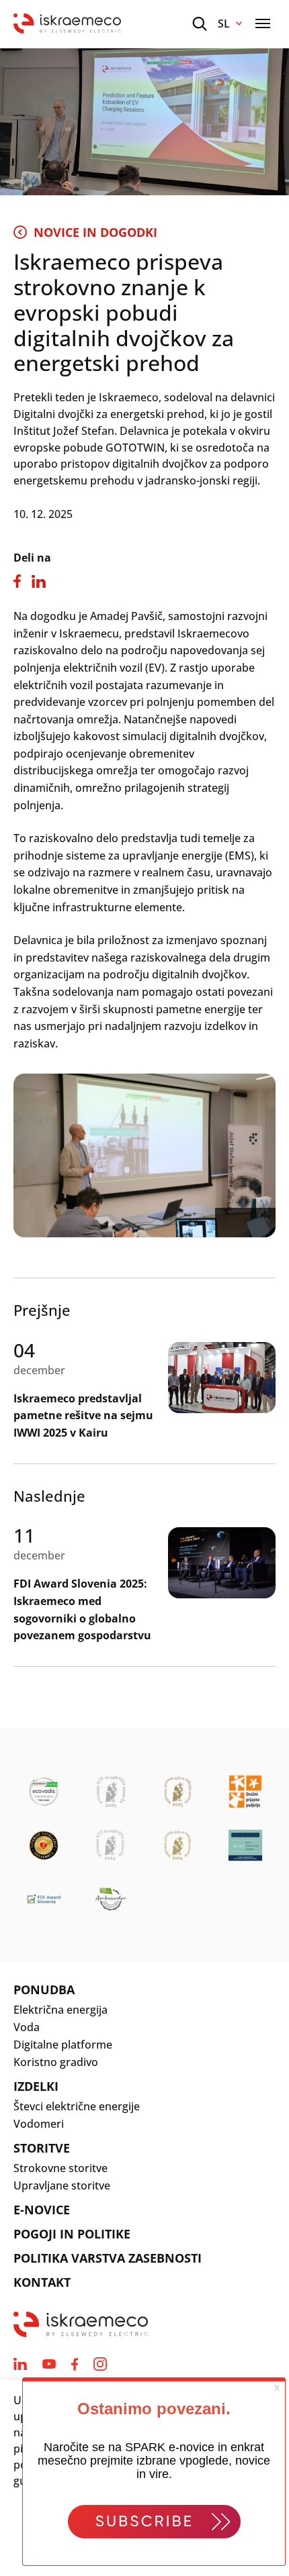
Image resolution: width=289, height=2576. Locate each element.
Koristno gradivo (56, 2062)
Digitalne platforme (63, 2045)
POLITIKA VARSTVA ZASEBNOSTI (108, 2258)
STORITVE (42, 2148)
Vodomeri (39, 2124)
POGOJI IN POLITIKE (72, 2234)
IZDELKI (36, 2086)
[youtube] (49, 2364)
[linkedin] (20, 2364)
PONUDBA (44, 1990)
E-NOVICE (42, 2210)
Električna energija (60, 2010)
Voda (27, 2027)
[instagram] (100, 2364)
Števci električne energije (77, 2106)
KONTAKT (42, 2282)
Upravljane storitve (62, 2185)
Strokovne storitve (60, 2168)
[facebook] (75, 2364)
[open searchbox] (200, 24)
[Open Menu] (263, 23)
